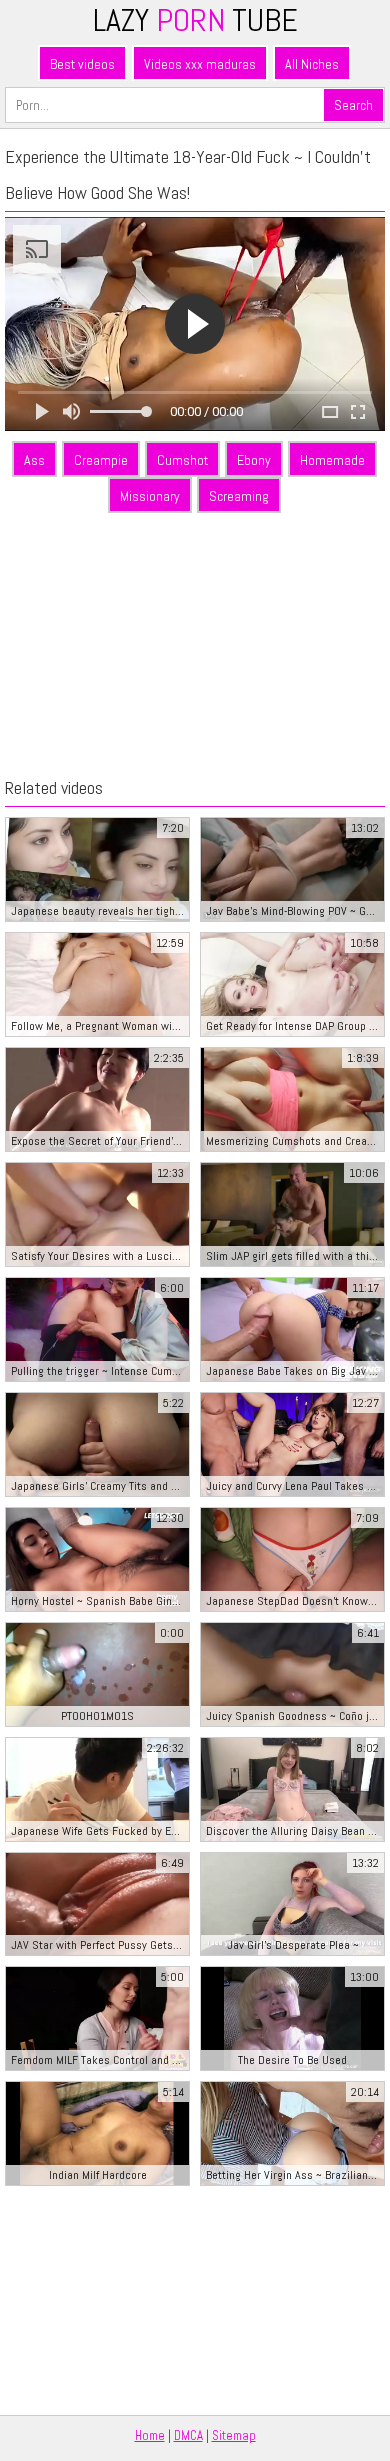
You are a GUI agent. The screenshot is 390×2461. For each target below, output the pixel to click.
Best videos (82, 64)
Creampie (101, 460)
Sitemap (234, 2435)
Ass (34, 460)
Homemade (332, 460)
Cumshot (182, 460)
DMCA (188, 2435)
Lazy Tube (195, 20)
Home (150, 2435)
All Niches (312, 64)
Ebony (254, 460)
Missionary (150, 496)
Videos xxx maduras (200, 64)
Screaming (239, 496)
